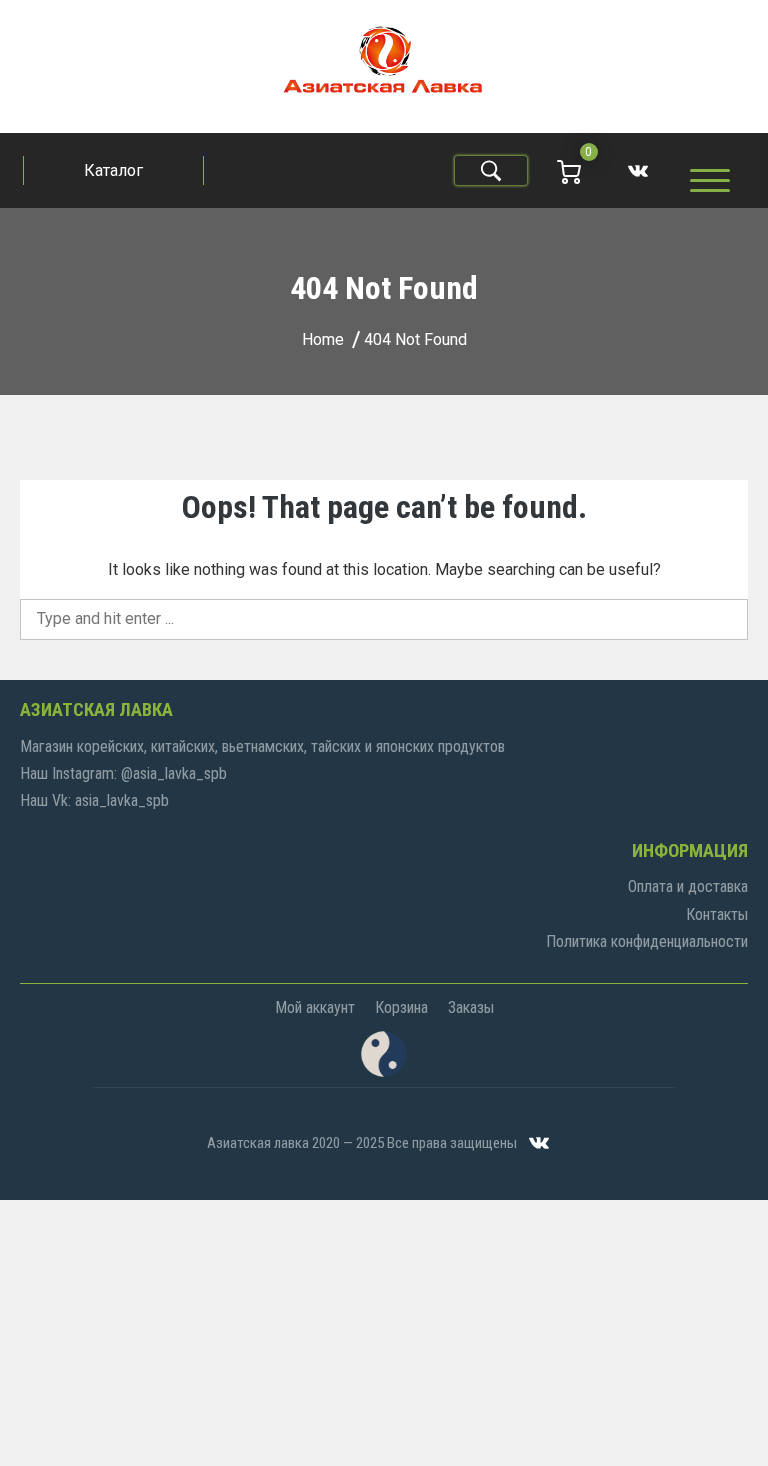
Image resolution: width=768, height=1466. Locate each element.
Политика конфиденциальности (647, 941)
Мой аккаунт (315, 1007)
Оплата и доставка (688, 886)
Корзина (401, 1007)
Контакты (717, 914)
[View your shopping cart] (569, 170)
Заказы (471, 1007)
